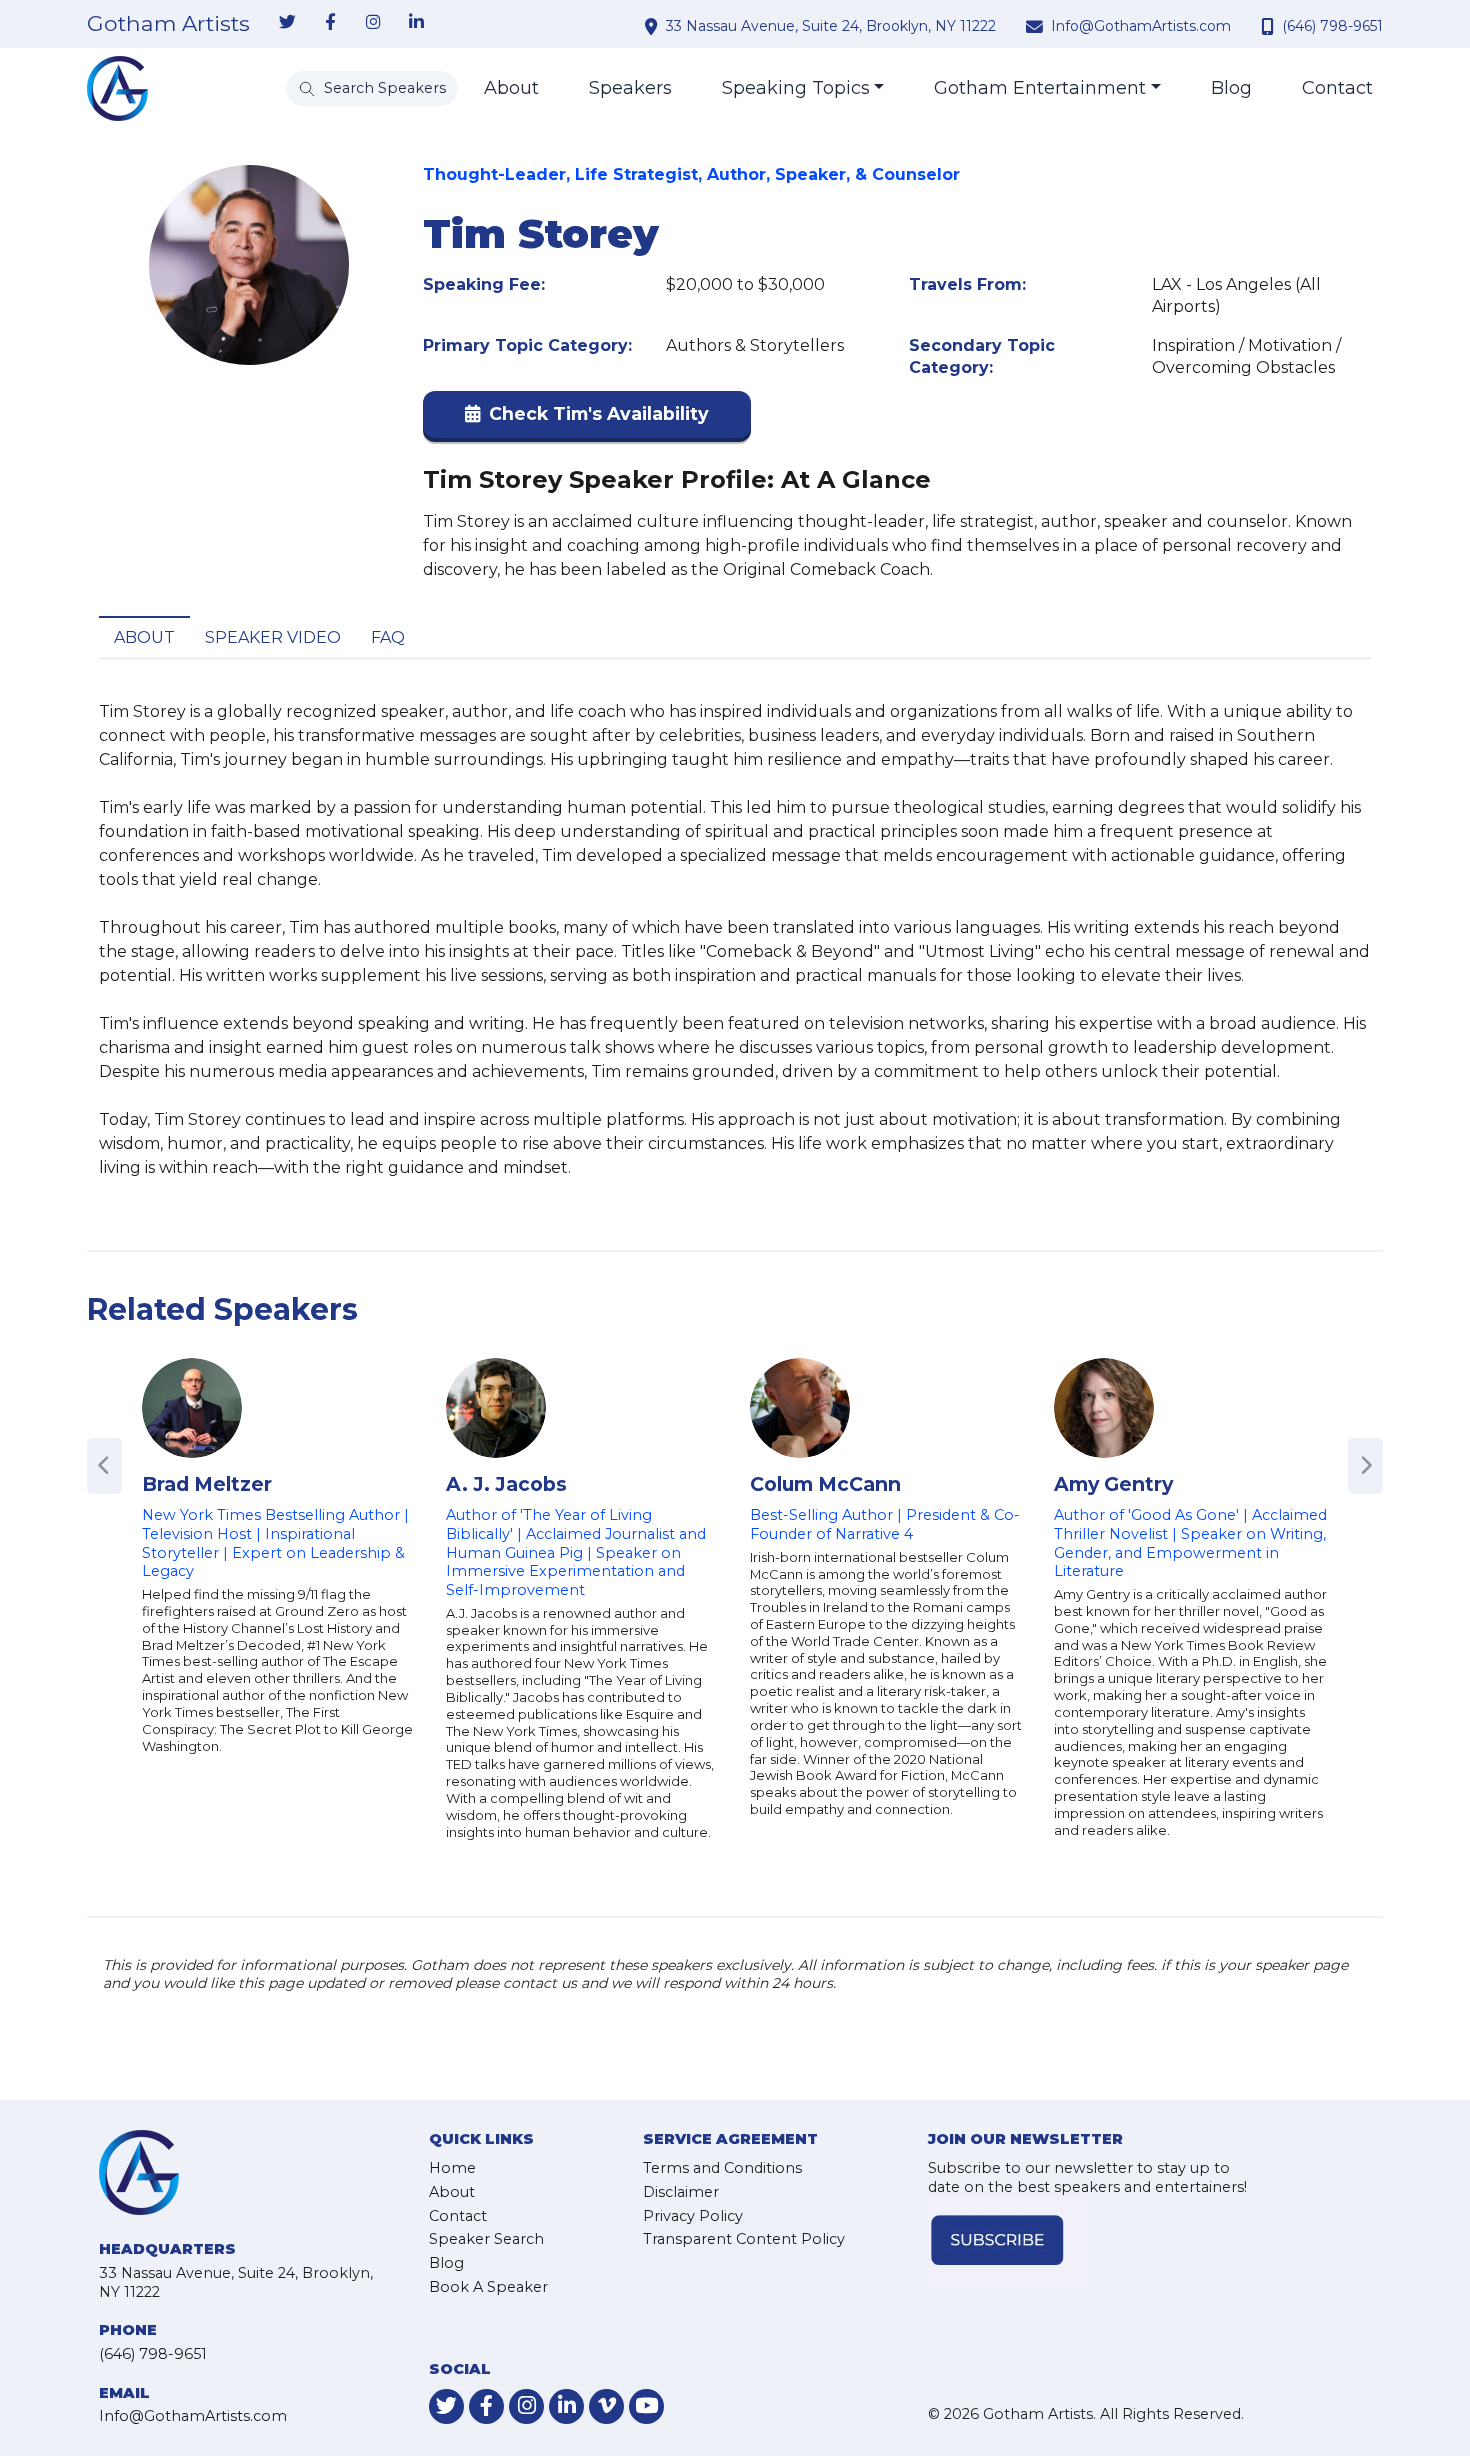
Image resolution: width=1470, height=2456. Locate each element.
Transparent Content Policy (744, 2239)
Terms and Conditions (722, 2168)
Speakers (630, 88)
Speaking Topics (796, 88)
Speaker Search (486, 2239)
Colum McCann (825, 1484)
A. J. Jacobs (506, 1484)
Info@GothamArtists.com (1141, 26)
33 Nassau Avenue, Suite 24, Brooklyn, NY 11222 (831, 26)
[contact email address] (1037, 26)
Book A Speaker (488, 2287)
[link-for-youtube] (646, 2406)
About (511, 88)
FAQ (388, 637)
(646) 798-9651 (1332, 26)
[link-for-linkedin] (416, 23)
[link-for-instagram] (373, 23)
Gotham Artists (168, 24)
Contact (1337, 88)
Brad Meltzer (207, 1484)
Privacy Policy (693, 2216)
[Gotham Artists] (117, 88)
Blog (1231, 88)
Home (452, 2168)
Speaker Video (273, 637)
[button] (587, 418)
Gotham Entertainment (1040, 88)
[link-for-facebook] (330, 23)
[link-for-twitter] (287, 23)
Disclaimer (681, 2192)
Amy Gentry (1113, 1484)
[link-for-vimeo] (606, 2406)
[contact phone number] (1270, 26)
